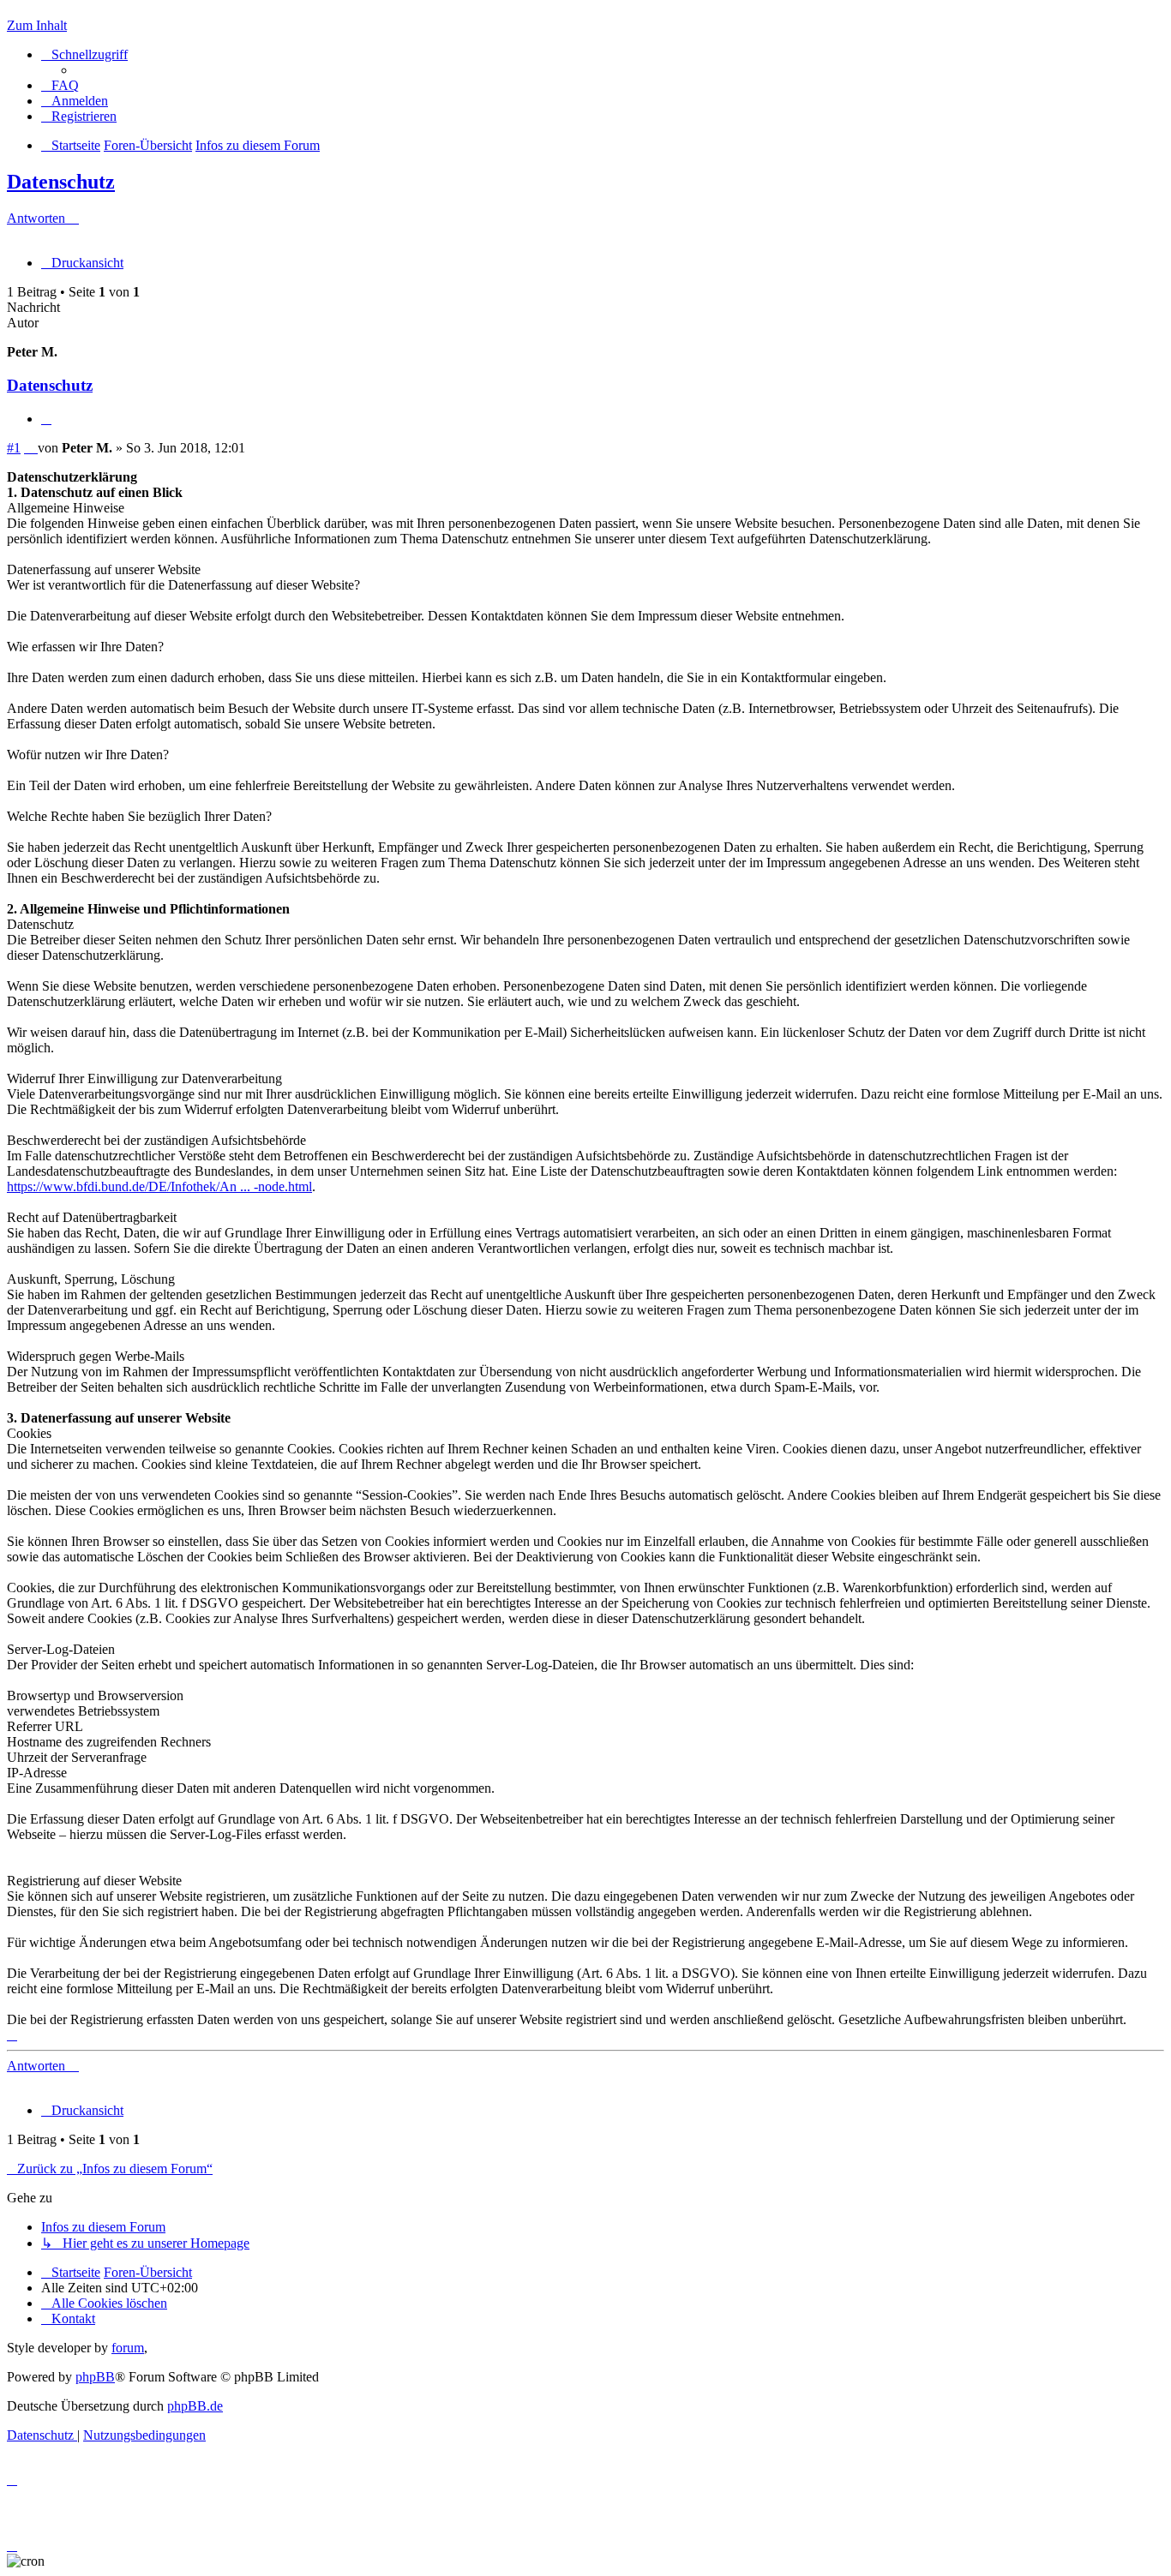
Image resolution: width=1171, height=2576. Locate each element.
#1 (14, 448)
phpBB (95, 2377)
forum (128, 2348)
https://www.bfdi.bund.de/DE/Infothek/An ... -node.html (159, 1186)
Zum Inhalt (37, 25)
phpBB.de (195, 2406)
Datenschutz (61, 182)
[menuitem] (60, 85)
